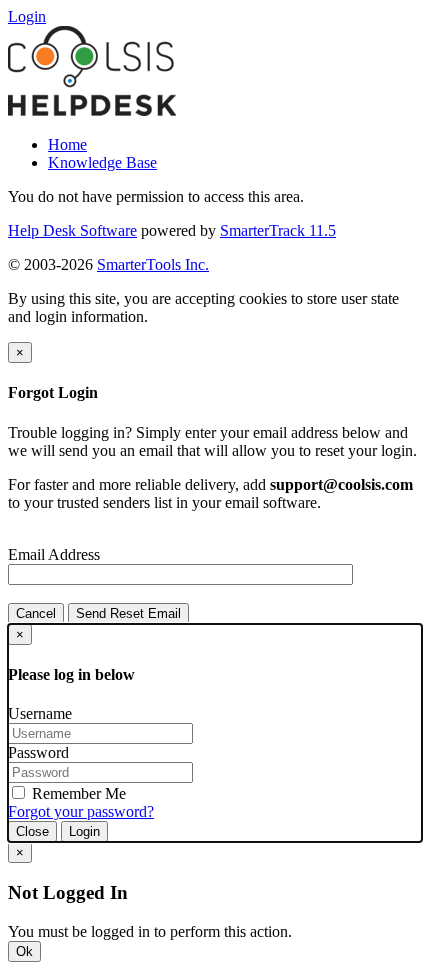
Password (38, 752)
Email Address (54, 554)
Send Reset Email (128, 613)
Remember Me (77, 793)
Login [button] (27, 16)
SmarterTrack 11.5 (278, 230)
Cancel (36, 613)
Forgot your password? (81, 811)
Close (32, 831)
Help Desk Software (72, 230)
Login (84, 831)
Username (40, 713)
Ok (24, 951)
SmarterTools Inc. (153, 264)
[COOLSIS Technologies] (92, 110)
